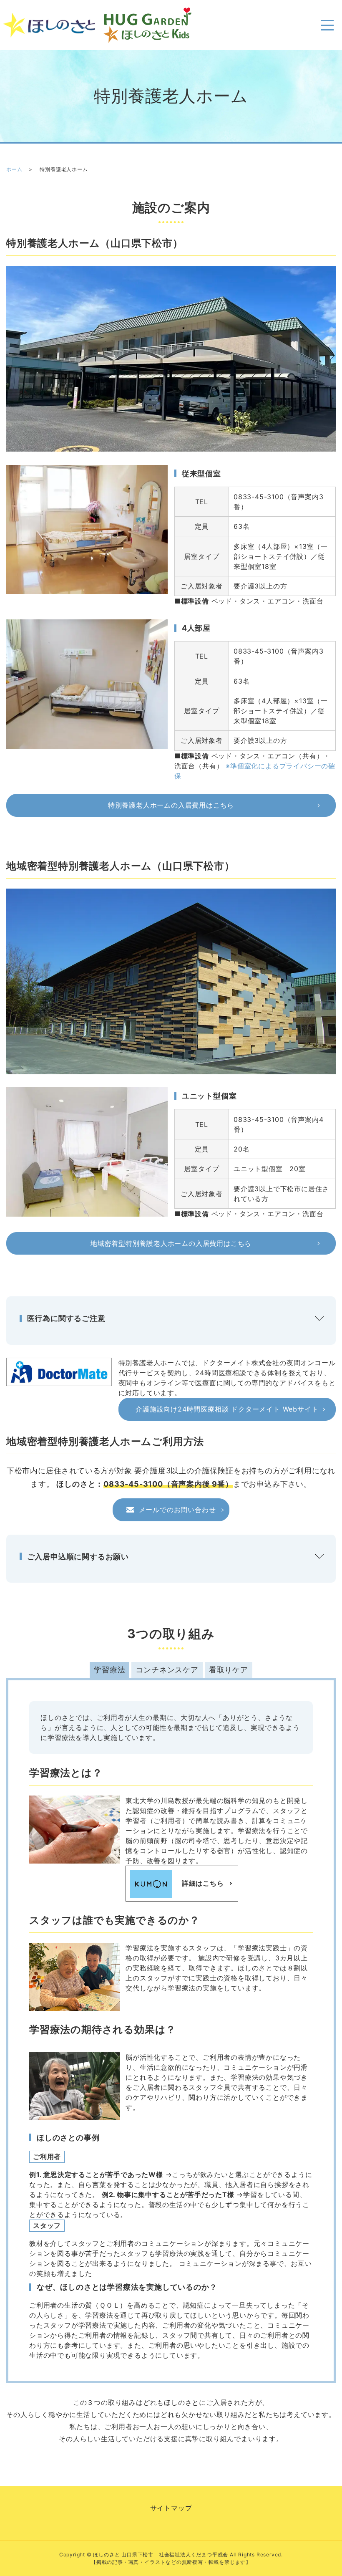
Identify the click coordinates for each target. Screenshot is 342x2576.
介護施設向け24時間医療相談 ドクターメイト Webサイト (227, 1409)
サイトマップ (171, 2508)
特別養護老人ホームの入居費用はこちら (171, 805)
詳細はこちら (203, 1883)
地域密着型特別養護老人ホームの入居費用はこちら (171, 1243)
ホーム (14, 169)
